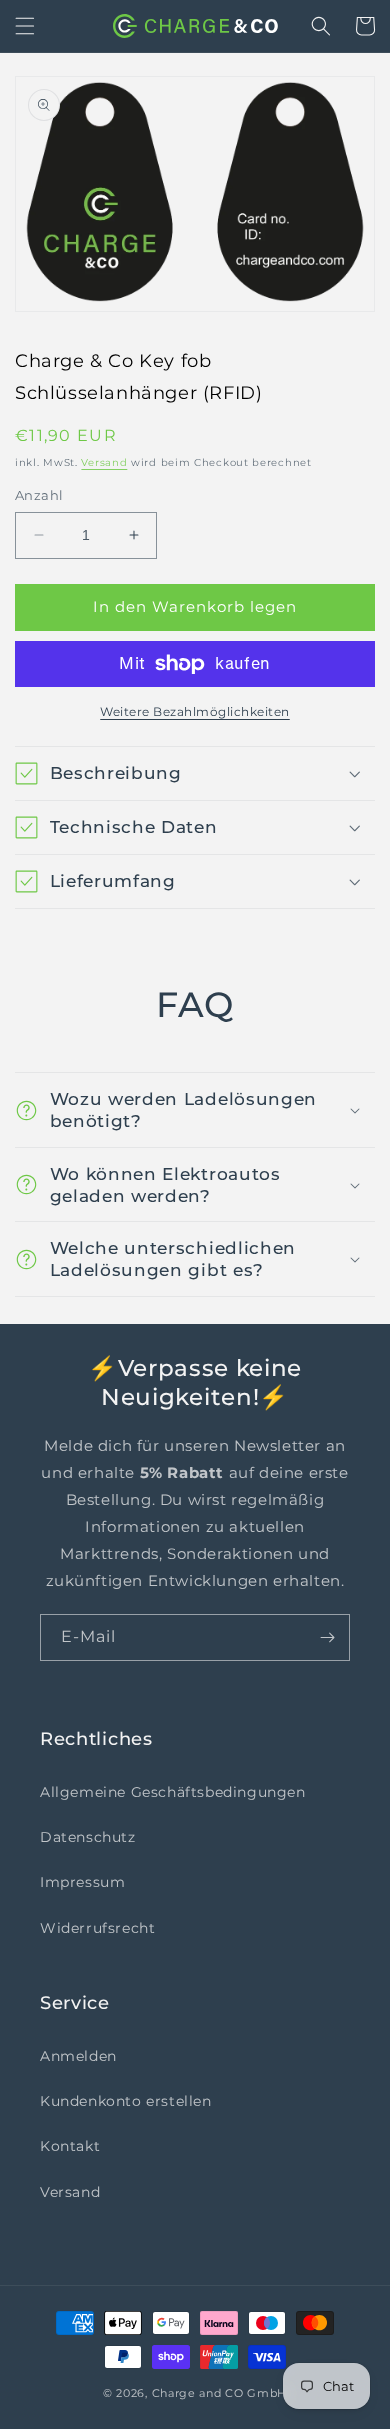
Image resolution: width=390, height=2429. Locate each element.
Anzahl (39, 495)
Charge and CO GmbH (220, 2393)
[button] (25, 26)
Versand (104, 462)
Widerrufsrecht (97, 1928)
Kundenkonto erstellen (126, 2101)
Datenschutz (88, 1837)
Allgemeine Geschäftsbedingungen (173, 1792)
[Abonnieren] (327, 1637)
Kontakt (70, 2146)
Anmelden (78, 2056)
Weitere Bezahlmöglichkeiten (195, 711)
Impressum (82, 1882)
